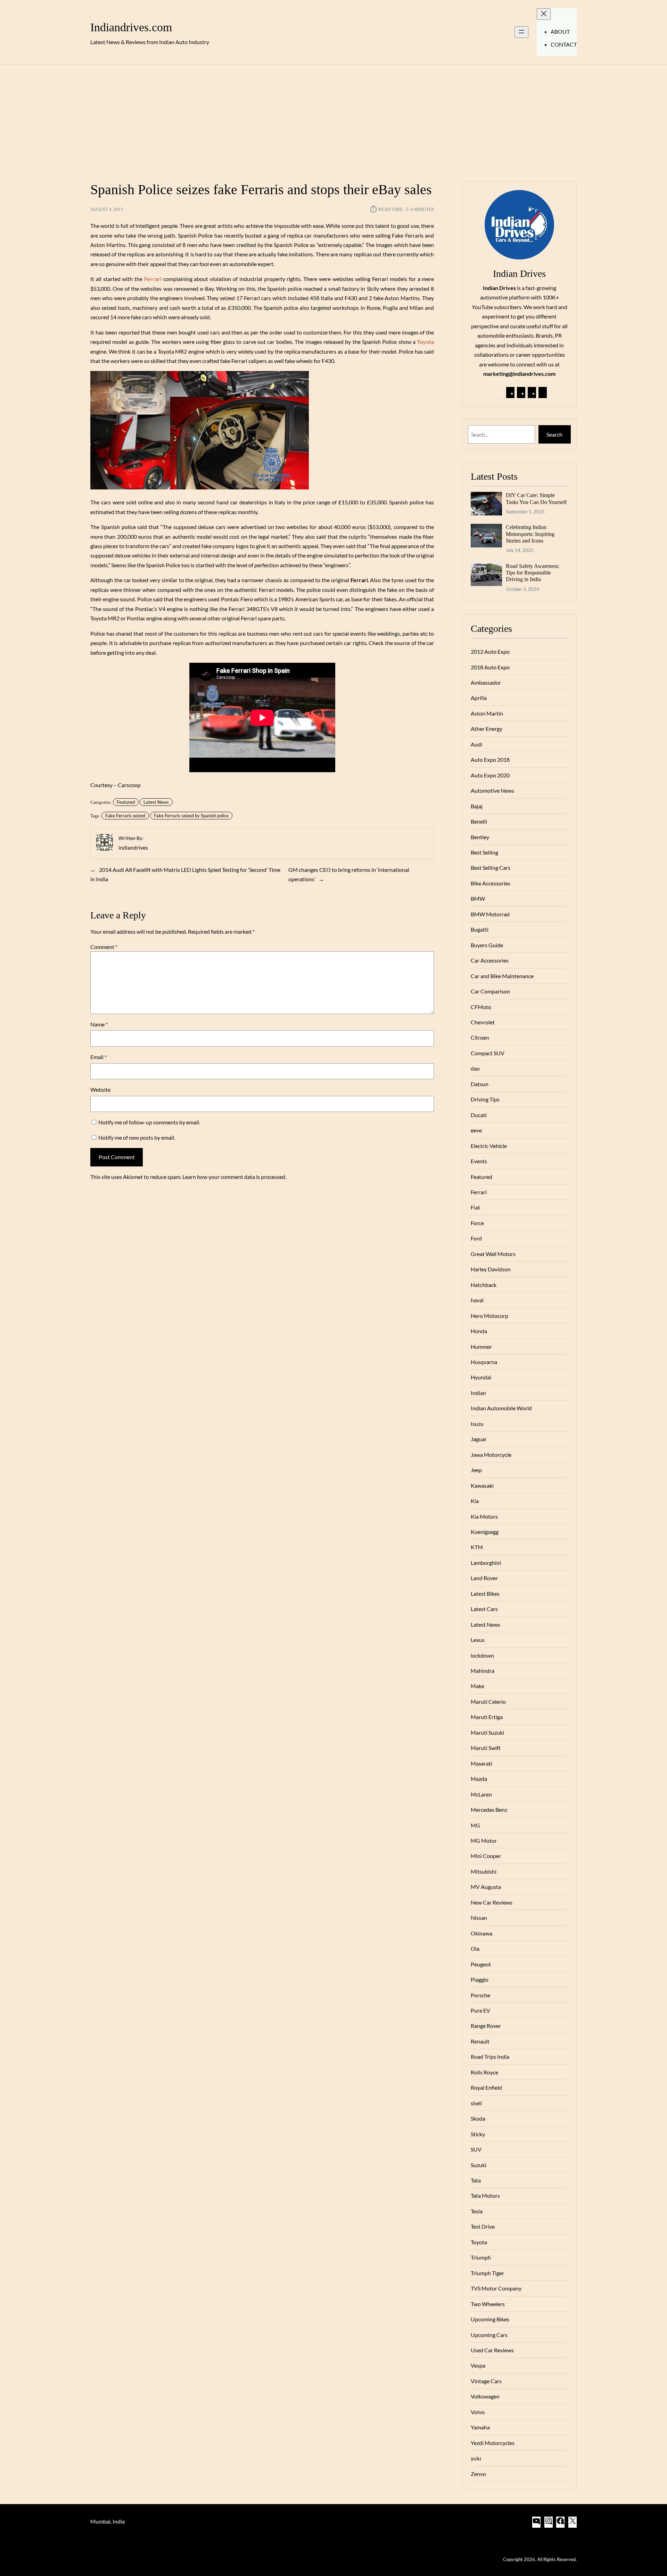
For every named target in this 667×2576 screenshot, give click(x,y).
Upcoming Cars (489, 2335)
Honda (479, 1331)
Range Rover (486, 2026)
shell (476, 2103)
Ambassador (486, 682)
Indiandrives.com (131, 27)
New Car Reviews (492, 1902)
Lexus (478, 1640)
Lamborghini (486, 1563)
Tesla (477, 2211)
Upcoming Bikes (490, 2319)
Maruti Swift (486, 1748)
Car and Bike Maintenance (502, 976)
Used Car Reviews (492, 2350)
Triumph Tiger (487, 2273)
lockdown (482, 1655)
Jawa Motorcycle (491, 1455)
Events (479, 1161)
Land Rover (484, 1578)
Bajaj (477, 806)
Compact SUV (488, 1053)
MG (475, 1825)
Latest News (156, 802)
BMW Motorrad (490, 914)
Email (98, 1057)
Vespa (478, 2365)
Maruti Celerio (488, 1702)
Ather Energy (487, 729)
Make (477, 1686)
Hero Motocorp (489, 1316)
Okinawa (481, 1933)
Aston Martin (487, 713)
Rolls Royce (484, 2072)
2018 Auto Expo (490, 667)
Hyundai (481, 1377)
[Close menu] (544, 14)
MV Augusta (486, 1887)
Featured (126, 802)
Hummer (481, 1347)
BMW (478, 898)
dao (475, 1068)
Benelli (479, 821)
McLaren (481, 1794)
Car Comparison (490, 991)
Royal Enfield (486, 2087)
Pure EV (480, 2010)
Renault (480, 2041)
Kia (475, 1501)
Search (554, 434)
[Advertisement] (333, 119)
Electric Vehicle (489, 1146)
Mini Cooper (486, 1856)
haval (477, 1300)
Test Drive (483, 2226)
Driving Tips (485, 1099)
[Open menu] (521, 32)
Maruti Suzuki (487, 1732)
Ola (475, 1948)
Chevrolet (483, 1022)
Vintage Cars (486, 2381)
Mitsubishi (484, 1871)
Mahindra (483, 1671)
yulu (476, 2458)
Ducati (479, 1115)
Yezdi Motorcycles (493, 2443)
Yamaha (480, 2427)
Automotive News (492, 790)
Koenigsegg (485, 1532)
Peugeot (481, 1964)
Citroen (480, 1037)
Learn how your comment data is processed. (234, 1177)
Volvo (478, 2412)
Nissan (479, 1918)
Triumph (481, 2257)
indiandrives (133, 847)
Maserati (481, 1763)
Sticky (478, 2134)
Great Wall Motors (493, 1254)
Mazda (479, 1779)
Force (477, 1223)
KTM (477, 1547)
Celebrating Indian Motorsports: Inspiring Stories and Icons (530, 534)
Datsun (480, 1084)
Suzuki (479, 2165)
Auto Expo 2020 (490, 775)
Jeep (476, 1470)
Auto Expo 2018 (490, 759)
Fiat (475, 1207)
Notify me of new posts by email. (137, 1137)
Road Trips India (490, 2057)
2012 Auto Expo (490, 651)
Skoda (478, 2118)
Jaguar (479, 1439)
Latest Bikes (485, 1594)
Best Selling (484, 852)
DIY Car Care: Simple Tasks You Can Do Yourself (536, 498)
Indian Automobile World (501, 1408)
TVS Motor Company (496, 2288)
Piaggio (480, 1979)
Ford (476, 1238)
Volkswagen (485, 2396)
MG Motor (484, 1840)
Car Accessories (490, 960)
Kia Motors (484, 1516)
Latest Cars (484, 1609)
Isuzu (477, 1424)
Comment (104, 947)
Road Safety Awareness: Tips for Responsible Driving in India (533, 573)
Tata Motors (485, 2195)
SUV (476, 2149)
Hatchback (484, 1285)
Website (100, 1089)
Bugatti (480, 929)
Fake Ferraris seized (125, 816)
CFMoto (481, 1007)
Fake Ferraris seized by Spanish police (191, 816)
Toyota (479, 2242)
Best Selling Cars (491, 868)
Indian (478, 1393)
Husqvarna (484, 1362)
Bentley (480, 837)
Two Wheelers (488, 2304)
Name (99, 1024)
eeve (476, 1130)
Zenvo (478, 2474)
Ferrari (479, 1192)
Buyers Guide (487, 945)
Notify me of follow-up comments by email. (149, 1122)
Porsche (480, 1995)
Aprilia (479, 698)
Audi (476, 744)
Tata (476, 2180)
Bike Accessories (491, 883)
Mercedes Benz (489, 1810)
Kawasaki (482, 1485)
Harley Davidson (491, 1269)
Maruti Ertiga (487, 1717)
